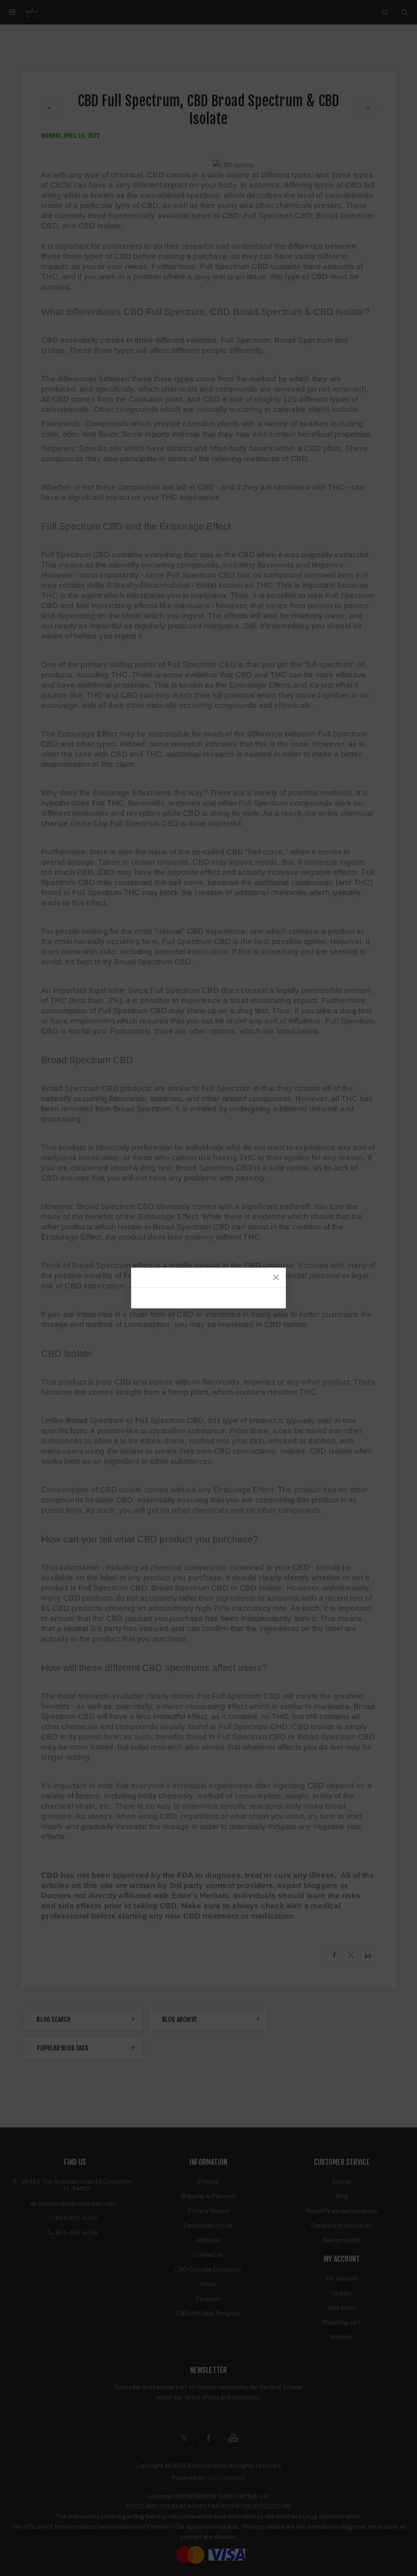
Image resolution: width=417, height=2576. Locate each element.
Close (276, 1277)
